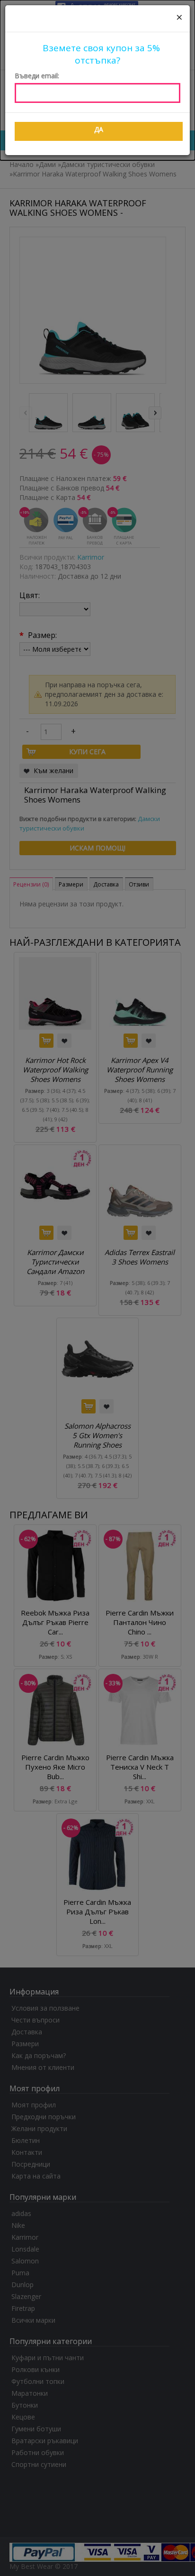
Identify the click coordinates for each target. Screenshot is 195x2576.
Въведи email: (37, 76)
